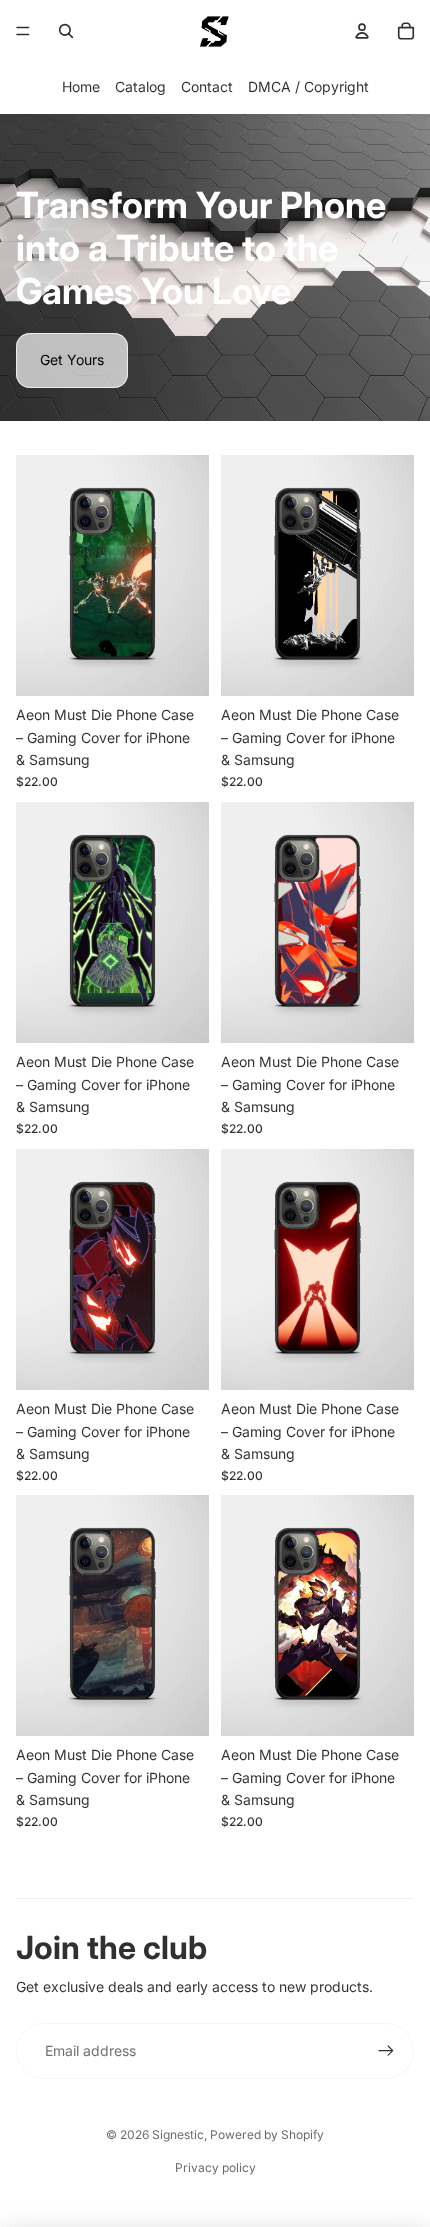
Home (81, 86)
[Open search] (66, 31)
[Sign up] (386, 2051)
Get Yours (72, 359)
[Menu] (23, 31)
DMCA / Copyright (308, 86)
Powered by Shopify (267, 2134)
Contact (207, 86)
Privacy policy (215, 2167)
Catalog (140, 86)
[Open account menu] (362, 31)
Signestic (178, 2134)
